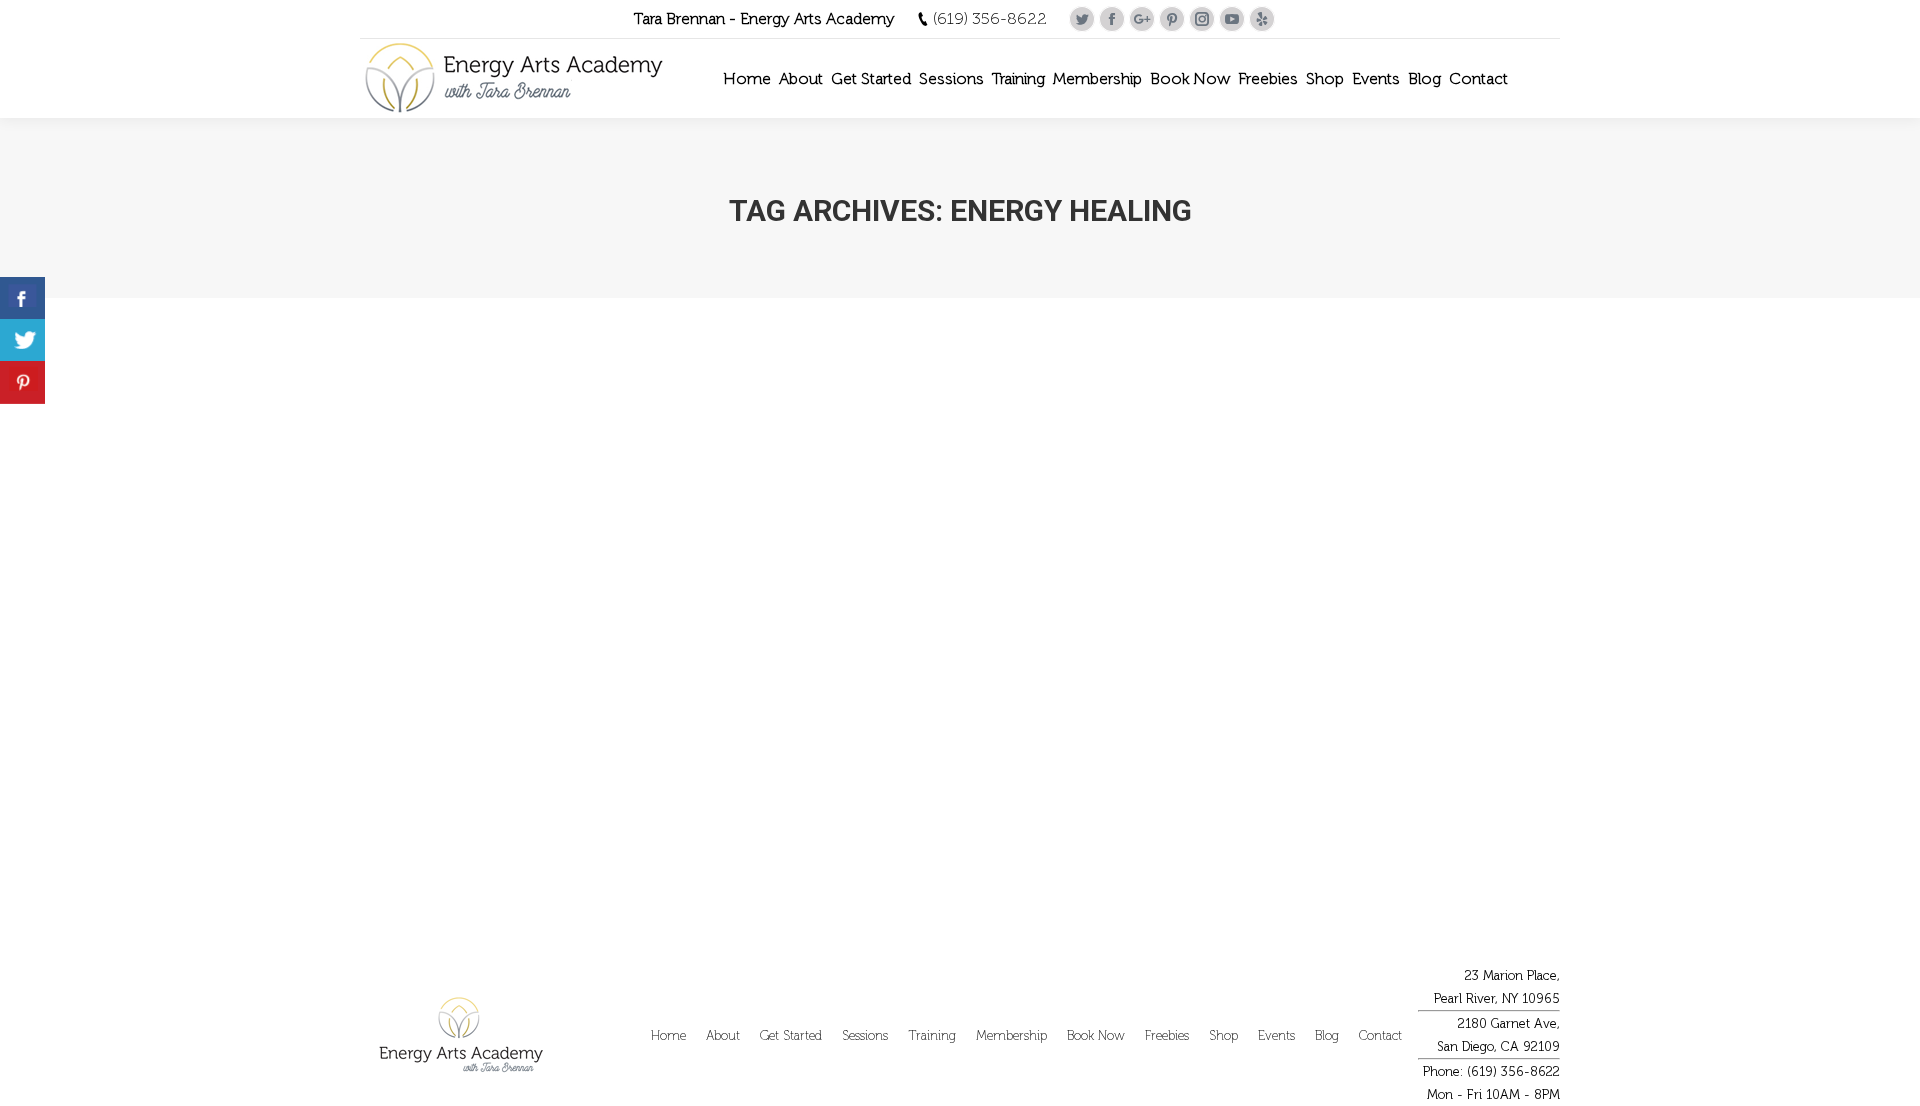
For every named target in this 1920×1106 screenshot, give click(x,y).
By (606, 791)
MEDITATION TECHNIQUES (463, 791)
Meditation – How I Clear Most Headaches (580, 755)
